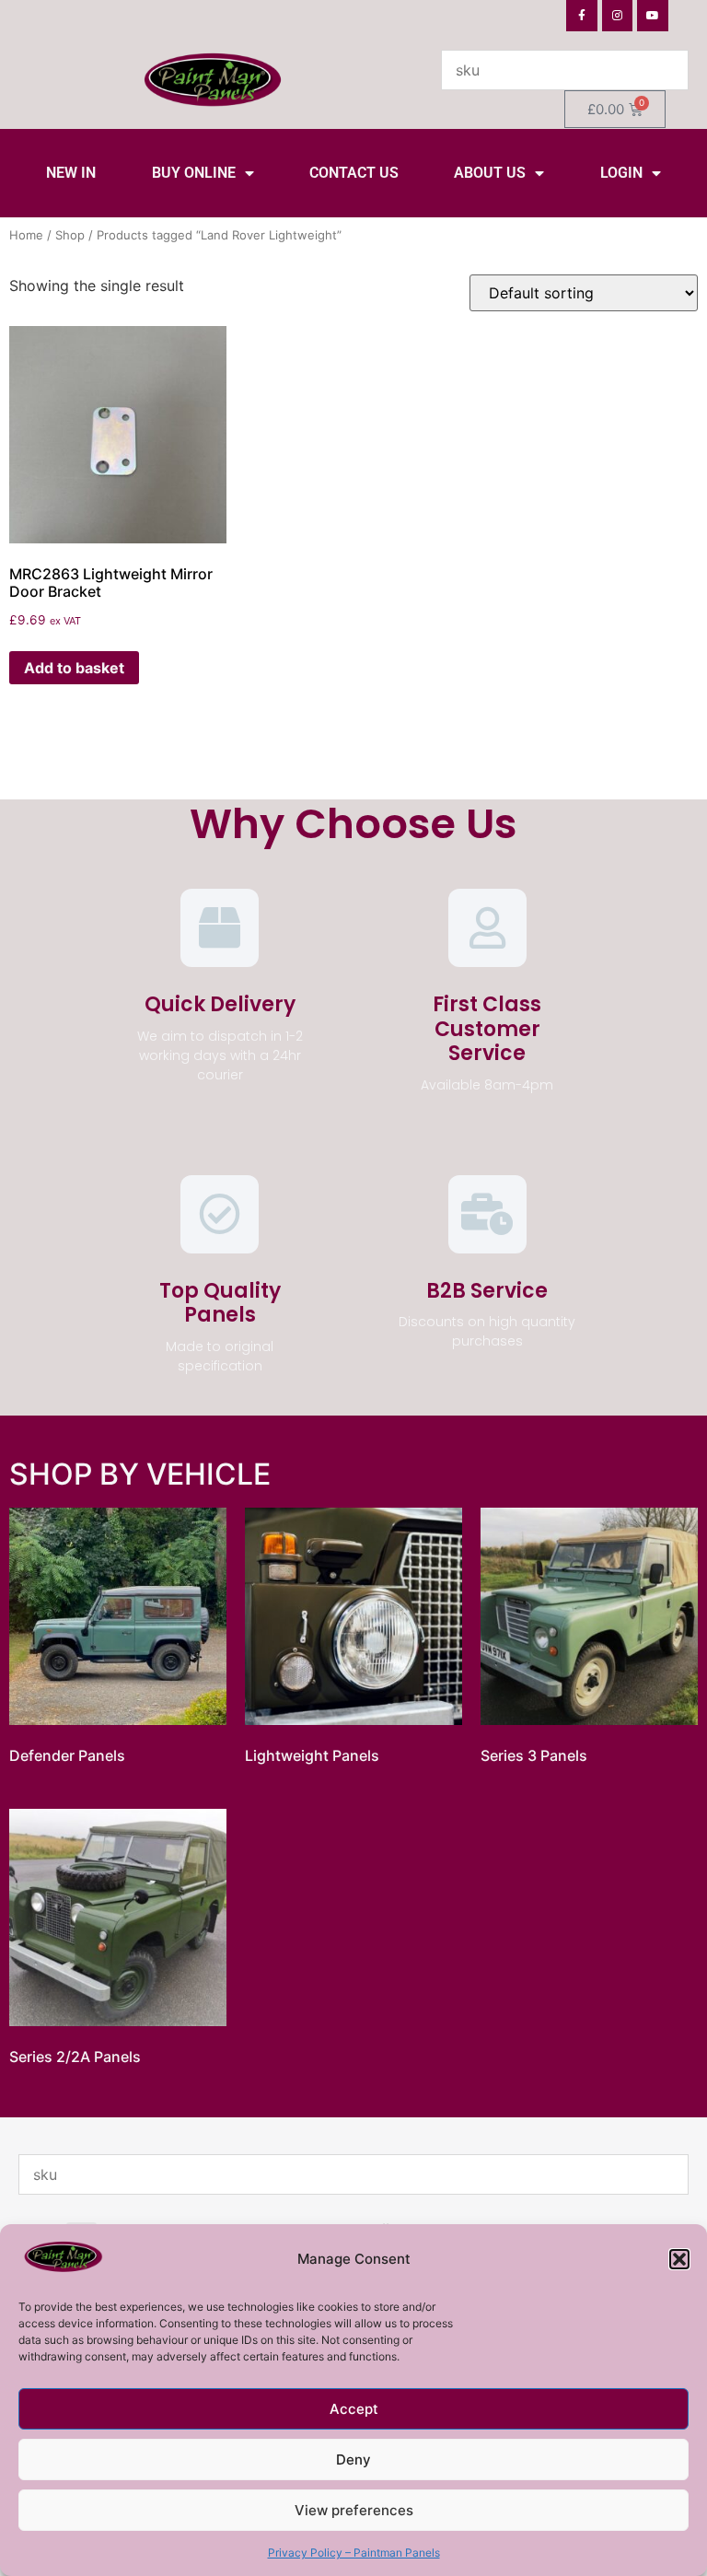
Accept (354, 2409)
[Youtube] (653, 16)
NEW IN (71, 173)
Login (621, 173)
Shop (70, 235)
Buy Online (194, 173)
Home (26, 235)
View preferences (354, 2510)
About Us (490, 173)
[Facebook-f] (582, 16)
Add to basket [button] (74, 668)
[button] (679, 2259)
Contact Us (354, 173)
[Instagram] (618, 16)
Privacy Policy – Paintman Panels (354, 2553)
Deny (353, 2459)
